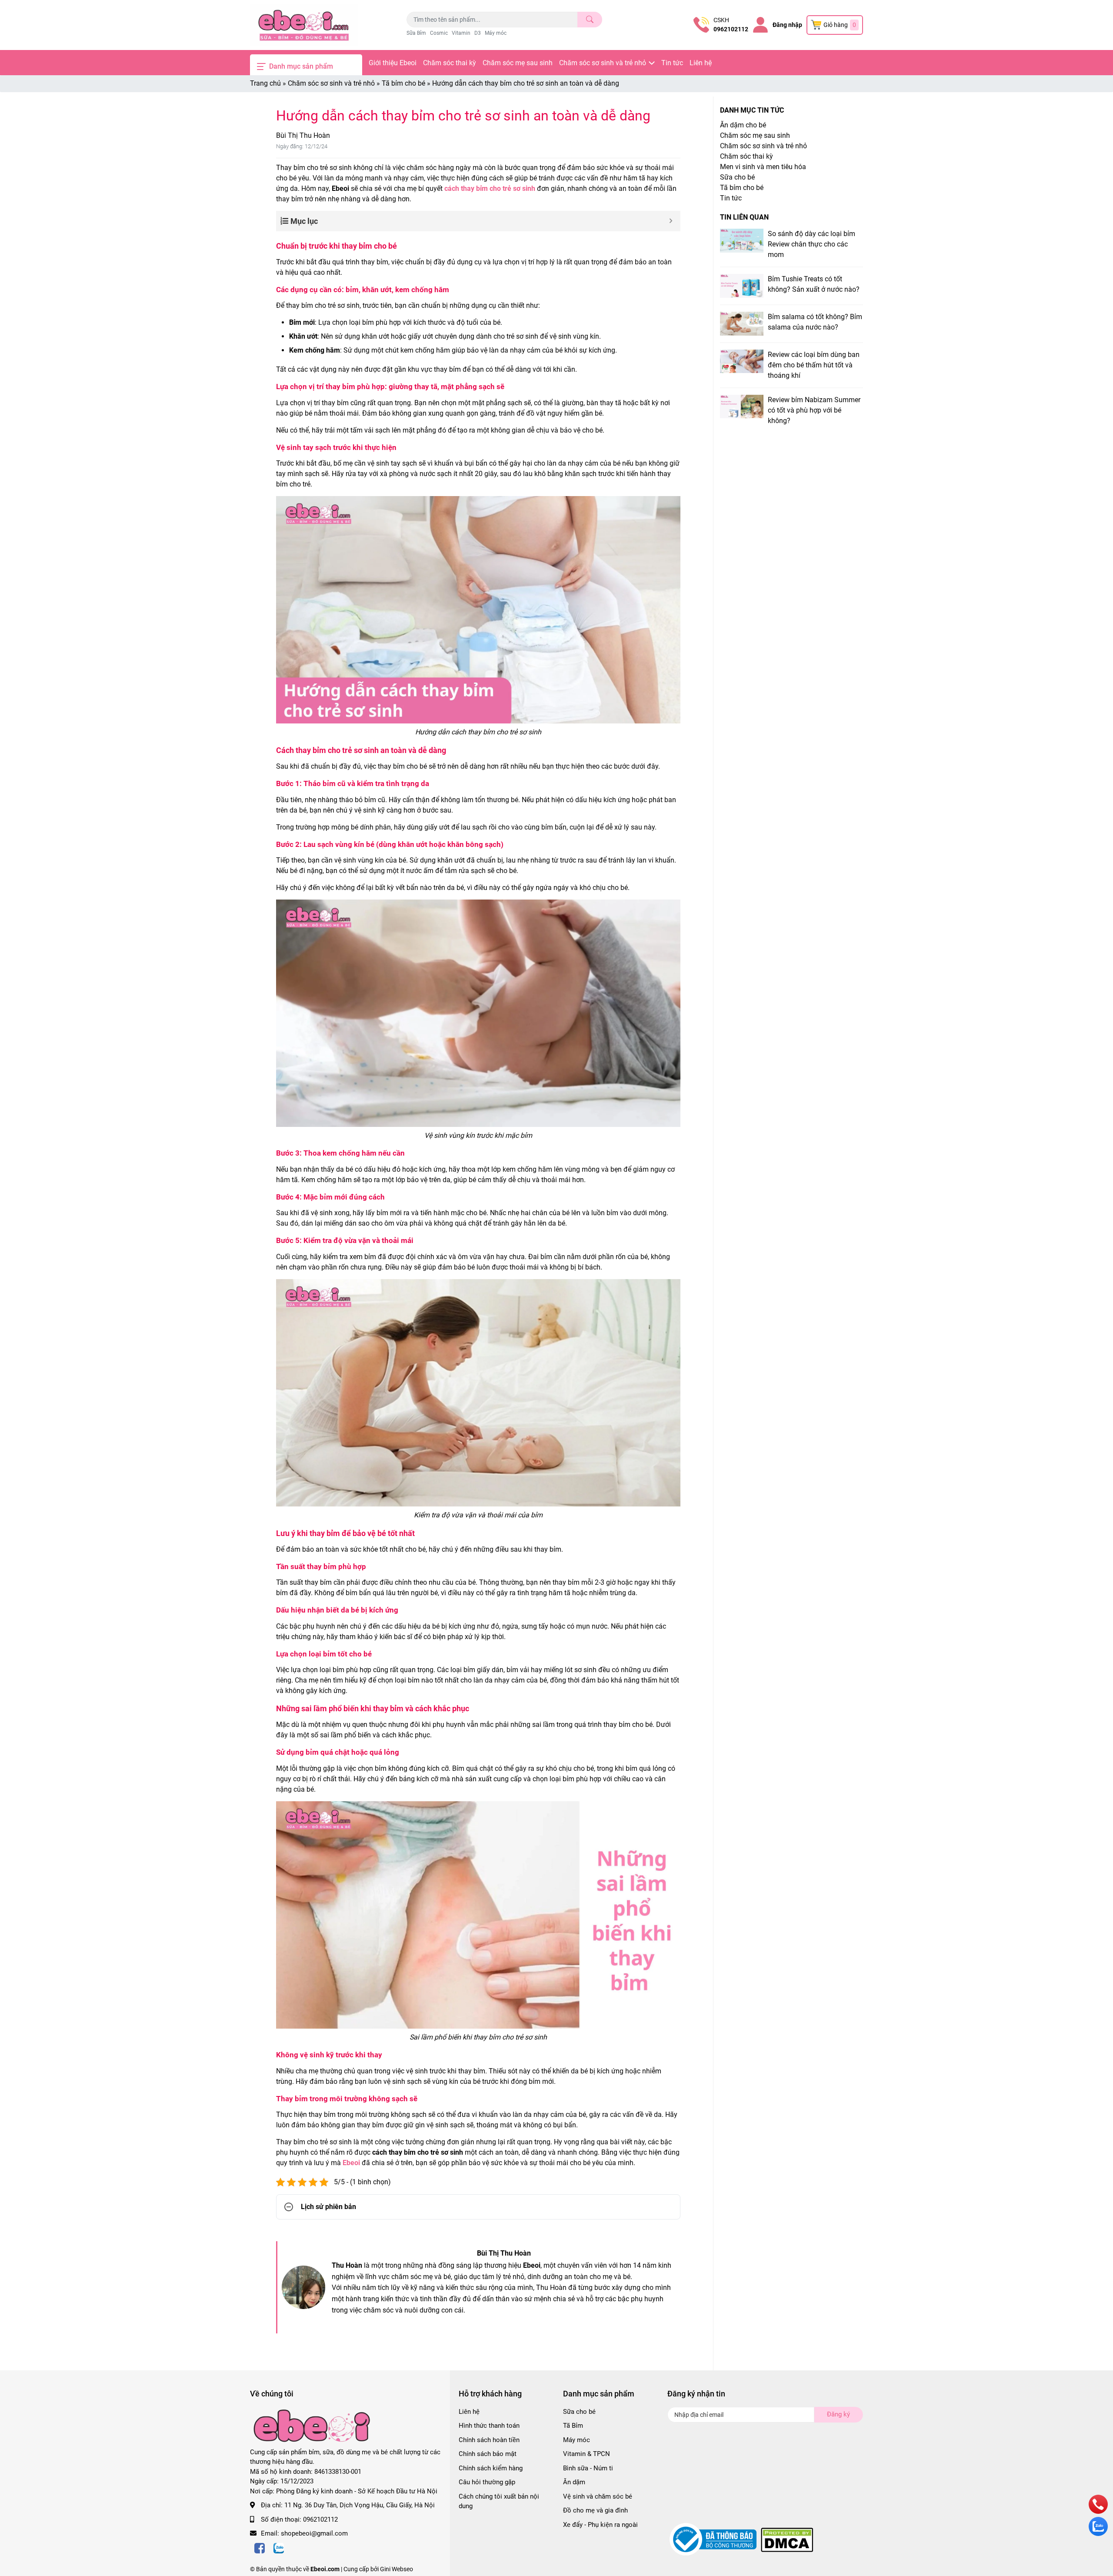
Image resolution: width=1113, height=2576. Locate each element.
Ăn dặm (574, 2482)
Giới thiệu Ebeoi (393, 63)
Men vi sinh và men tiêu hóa (763, 167)
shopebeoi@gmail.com (314, 2533)
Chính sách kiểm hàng (491, 2468)
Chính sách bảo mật (488, 2454)
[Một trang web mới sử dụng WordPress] (304, 25)
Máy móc (496, 33)
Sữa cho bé (737, 177)
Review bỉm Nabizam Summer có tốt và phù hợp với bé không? (814, 410)
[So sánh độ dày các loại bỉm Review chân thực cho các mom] (742, 241)
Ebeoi (351, 2163)
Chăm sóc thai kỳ (450, 63)
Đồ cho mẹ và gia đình (595, 2510)
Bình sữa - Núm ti (588, 2468)
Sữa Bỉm (416, 33)
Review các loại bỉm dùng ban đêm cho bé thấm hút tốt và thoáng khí (814, 365)
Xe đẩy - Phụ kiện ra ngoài (600, 2525)
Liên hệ (701, 63)
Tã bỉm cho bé (403, 83)
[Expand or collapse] (671, 221)
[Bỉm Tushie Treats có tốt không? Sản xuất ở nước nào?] (742, 286)
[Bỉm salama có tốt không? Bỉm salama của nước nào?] (742, 324)
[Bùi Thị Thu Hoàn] (303, 2287)
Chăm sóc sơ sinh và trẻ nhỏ (603, 63)
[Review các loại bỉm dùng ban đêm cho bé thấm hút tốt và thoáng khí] (742, 362)
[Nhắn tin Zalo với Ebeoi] (1098, 2534)
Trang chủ (265, 83)
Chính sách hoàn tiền (489, 2440)
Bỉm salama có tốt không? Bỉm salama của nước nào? (815, 322)
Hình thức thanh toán (489, 2426)
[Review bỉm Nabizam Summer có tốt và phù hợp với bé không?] (742, 407)
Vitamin (461, 33)
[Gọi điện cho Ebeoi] (1098, 2511)
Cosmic (439, 33)
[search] (590, 20)
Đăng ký (838, 2414)
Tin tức (672, 63)
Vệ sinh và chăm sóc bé (598, 2496)
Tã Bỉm (573, 2426)
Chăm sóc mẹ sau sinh (518, 63)
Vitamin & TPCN (586, 2454)
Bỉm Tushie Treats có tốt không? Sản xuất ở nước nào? (814, 284)
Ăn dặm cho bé (743, 125)
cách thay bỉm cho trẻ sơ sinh (490, 188)
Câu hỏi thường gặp (487, 2482)
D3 (478, 33)
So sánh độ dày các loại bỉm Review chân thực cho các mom (811, 244)
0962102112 (731, 29)
